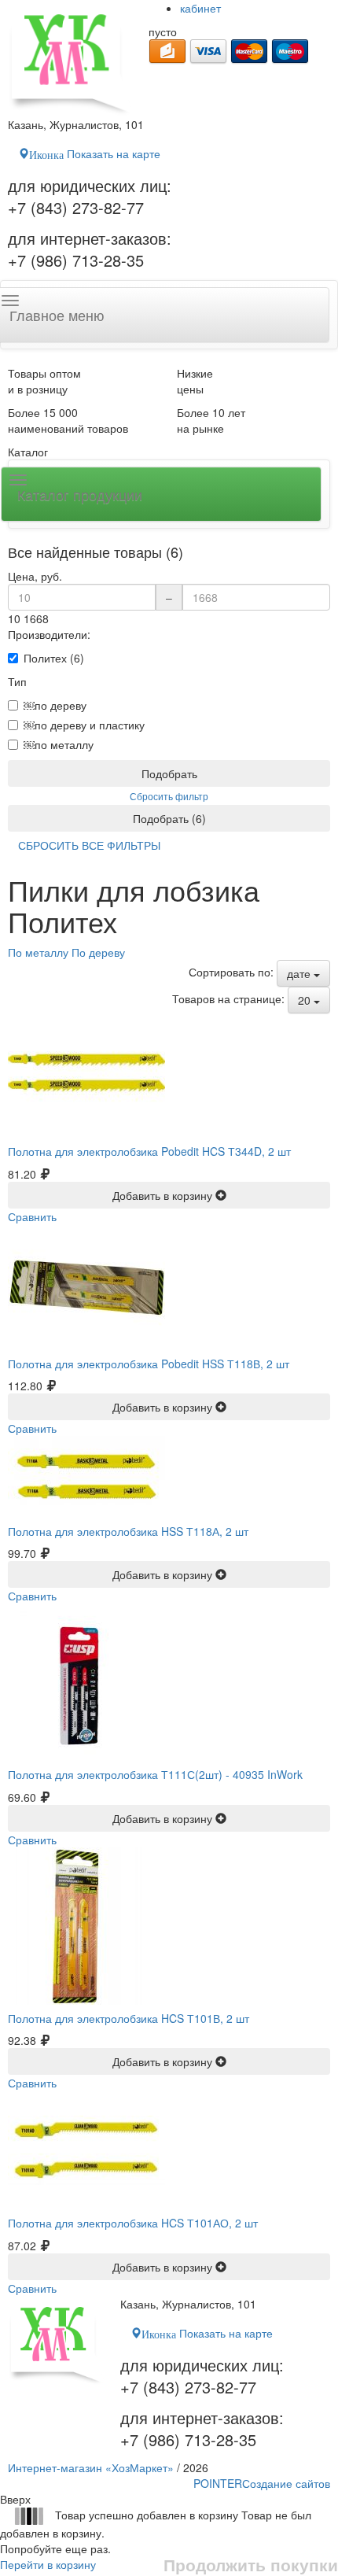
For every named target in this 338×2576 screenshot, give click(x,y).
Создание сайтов (262, 2483)
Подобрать (169, 773)
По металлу (38, 952)
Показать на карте (95, 153)
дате (300, 973)
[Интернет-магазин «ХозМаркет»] (70, 58)
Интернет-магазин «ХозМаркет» (91, 2467)
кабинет (200, 8)
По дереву (98, 952)
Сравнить (32, 1216)
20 (306, 1000)
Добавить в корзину (164, 1195)
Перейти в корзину (48, 2564)
